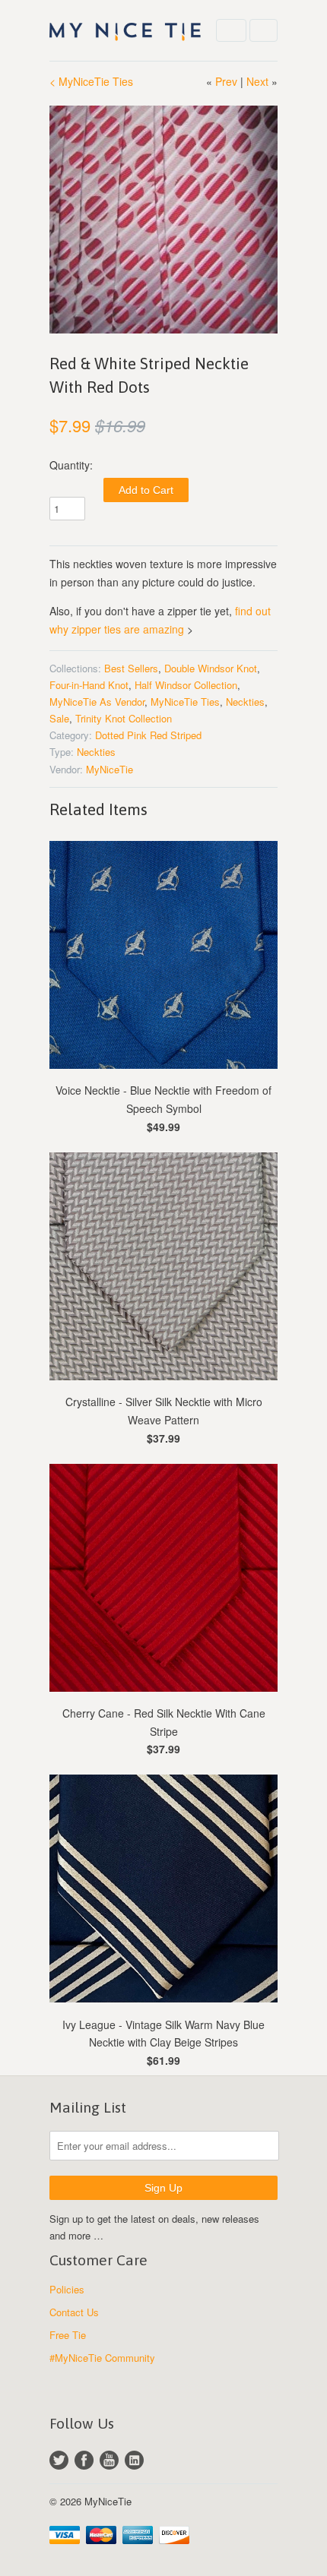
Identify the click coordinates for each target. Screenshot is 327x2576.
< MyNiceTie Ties (91, 81)
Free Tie (68, 2335)
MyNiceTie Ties (185, 702)
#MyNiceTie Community (102, 2358)
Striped (186, 735)
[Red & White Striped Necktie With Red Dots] (163, 220)
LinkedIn (134, 2460)
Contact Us (74, 2312)
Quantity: (71, 465)
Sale (59, 718)
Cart (264, 30)
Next (257, 81)
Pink (137, 735)
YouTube (109, 2460)
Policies (67, 2289)
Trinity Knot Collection (124, 718)
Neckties (245, 702)
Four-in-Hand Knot (89, 685)
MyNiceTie (110, 769)
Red (159, 735)
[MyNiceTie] (125, 30)
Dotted (110, 735)
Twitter (59, 2460)
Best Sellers (131, 668)
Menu (231, 30)
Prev (226, 81)
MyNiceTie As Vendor (97, 702)
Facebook (84, 2460)
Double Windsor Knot (211, 668)
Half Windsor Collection (186, 685)
